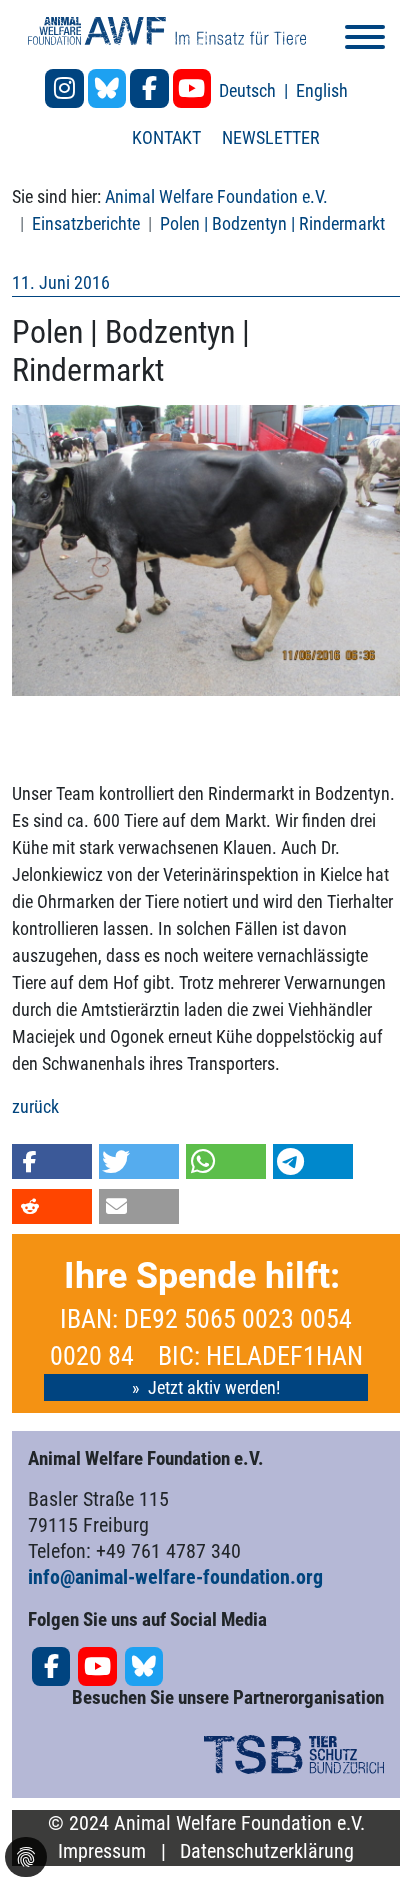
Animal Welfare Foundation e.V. (216, 196)
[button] (52, 1161)
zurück (35, 1106)
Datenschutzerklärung (267, 1851)
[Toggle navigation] (365, 40)
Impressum (102, 1851)
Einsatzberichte (86, 223)
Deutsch (249, 90)
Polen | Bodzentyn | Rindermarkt (272, 223)
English (322, 90)
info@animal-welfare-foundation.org (175, 1577)
